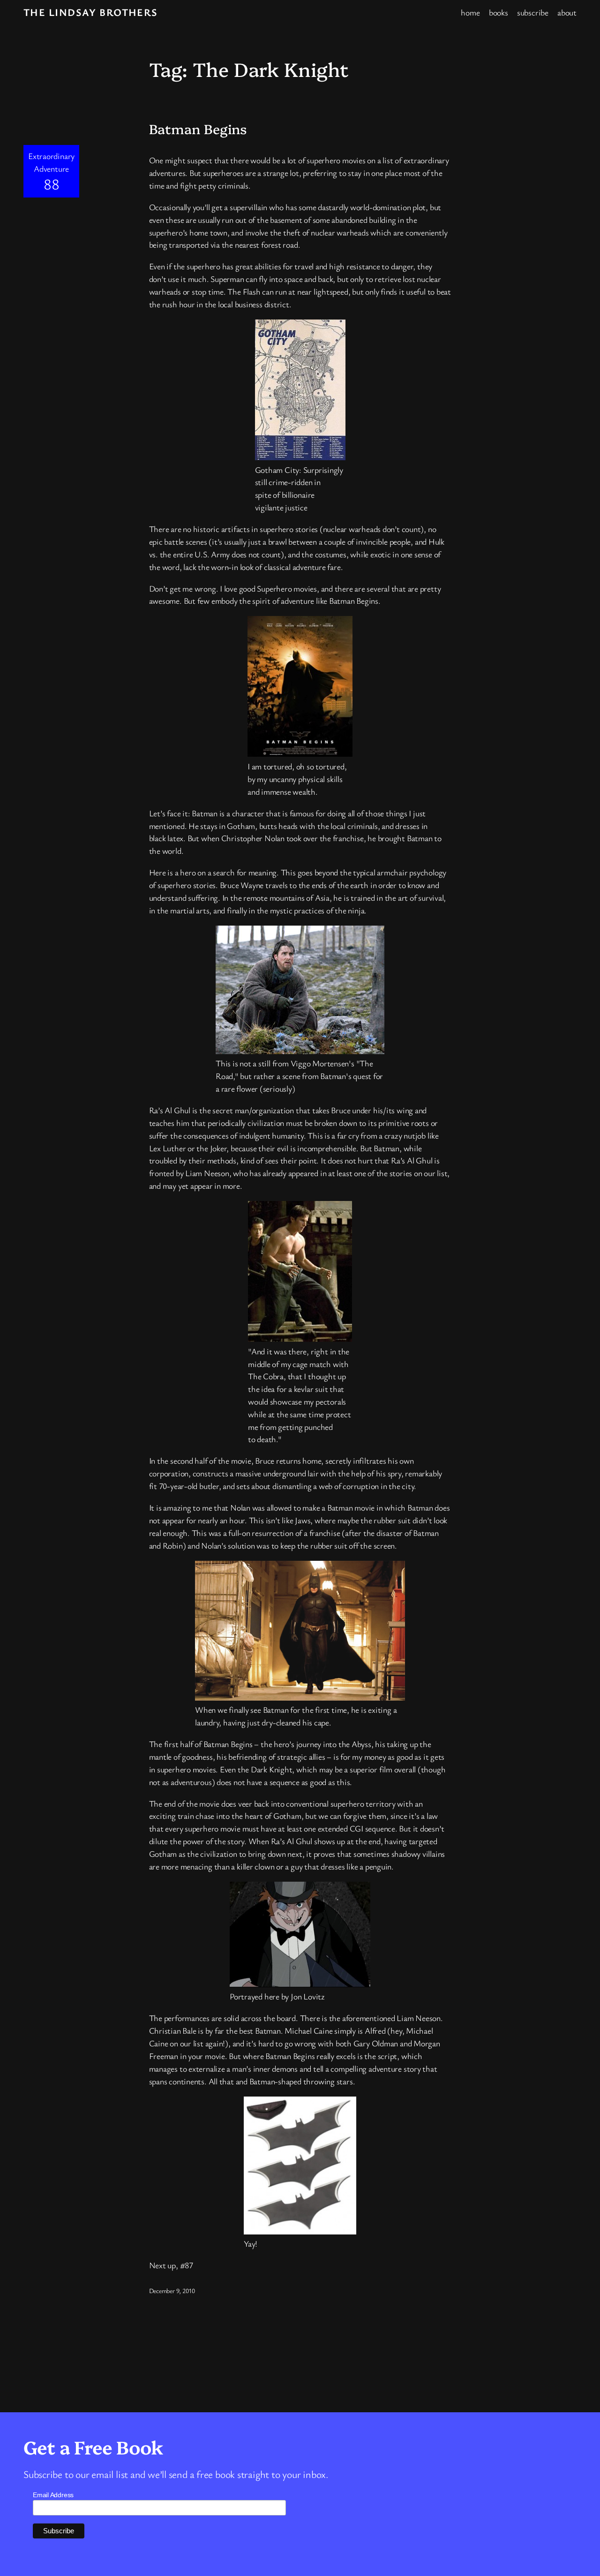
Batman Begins (198, 129)
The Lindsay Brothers (91, 12)
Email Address (53, 2495)
